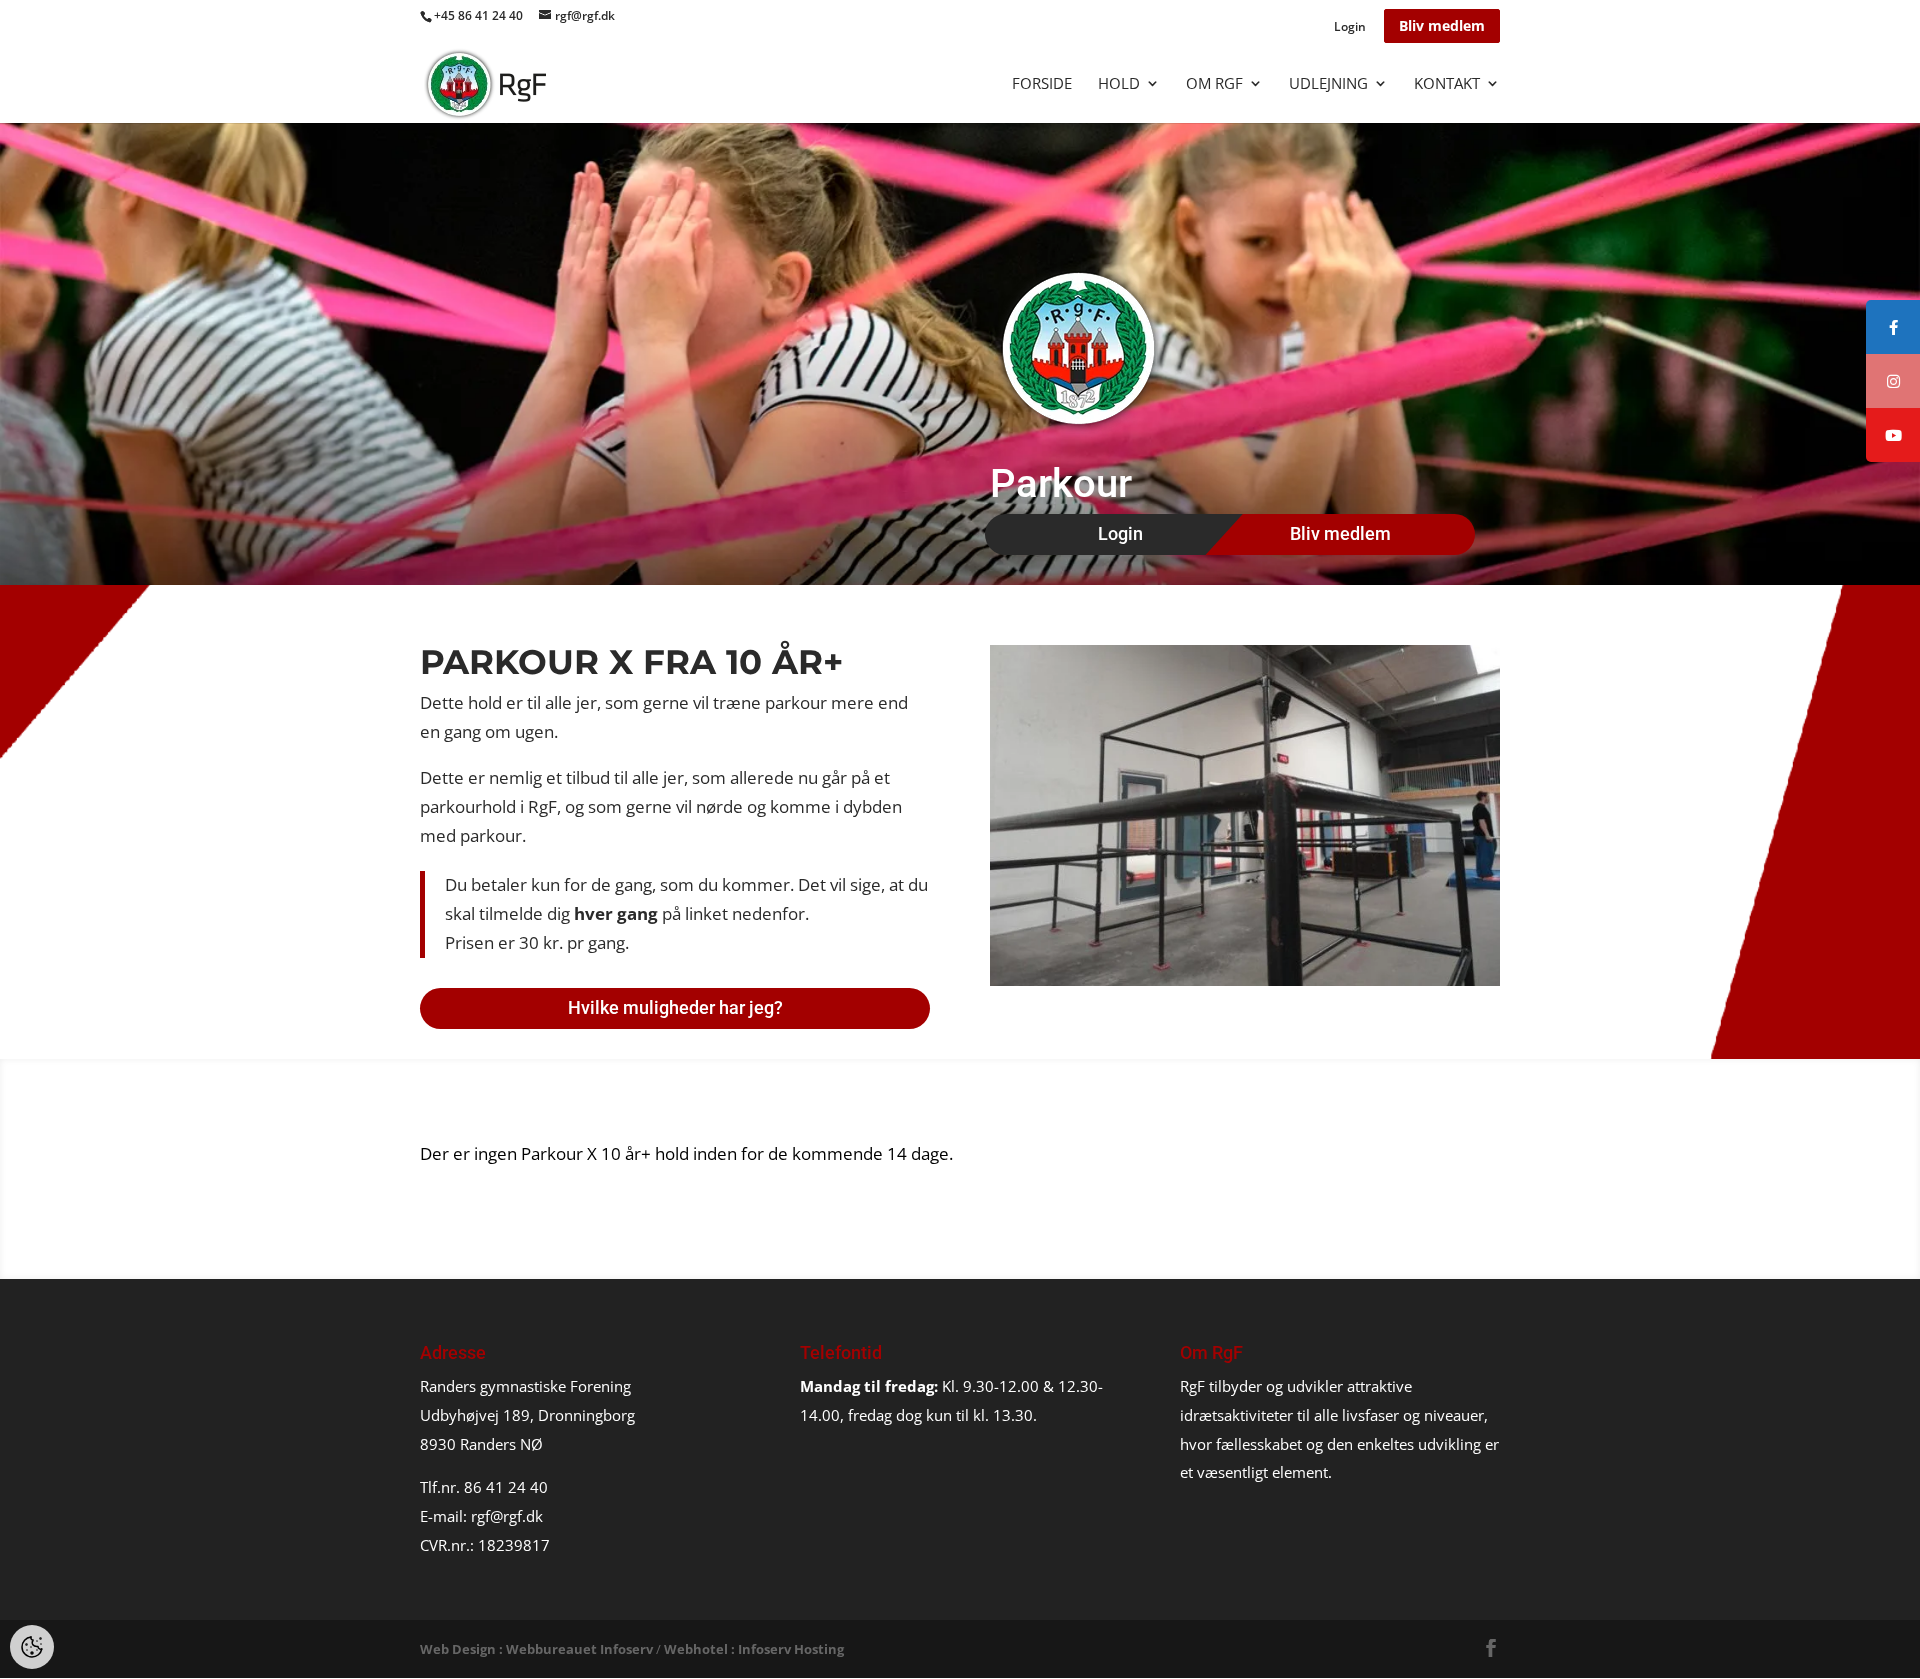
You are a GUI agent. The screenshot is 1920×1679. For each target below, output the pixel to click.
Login (1350, 28)
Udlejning (1328, 84)
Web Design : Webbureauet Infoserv (536, 1649)
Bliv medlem (1442, 25)
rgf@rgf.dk (507, 1516)
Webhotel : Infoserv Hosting (754, 1649)
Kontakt (1447, 84)
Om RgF (1214, 84)
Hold (1119, 84)
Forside (1042, 84)
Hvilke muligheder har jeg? (675, 1007)
